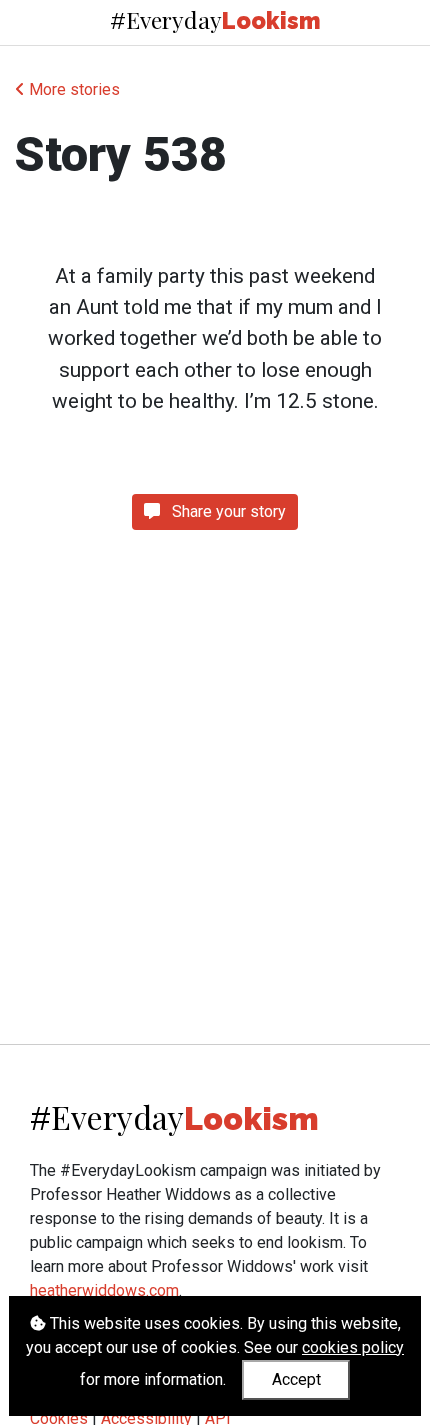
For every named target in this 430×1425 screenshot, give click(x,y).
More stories (72, 89)
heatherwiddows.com (104, 1290)
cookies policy (353, 1347)
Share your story (227, 511)
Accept (296, 1379)
